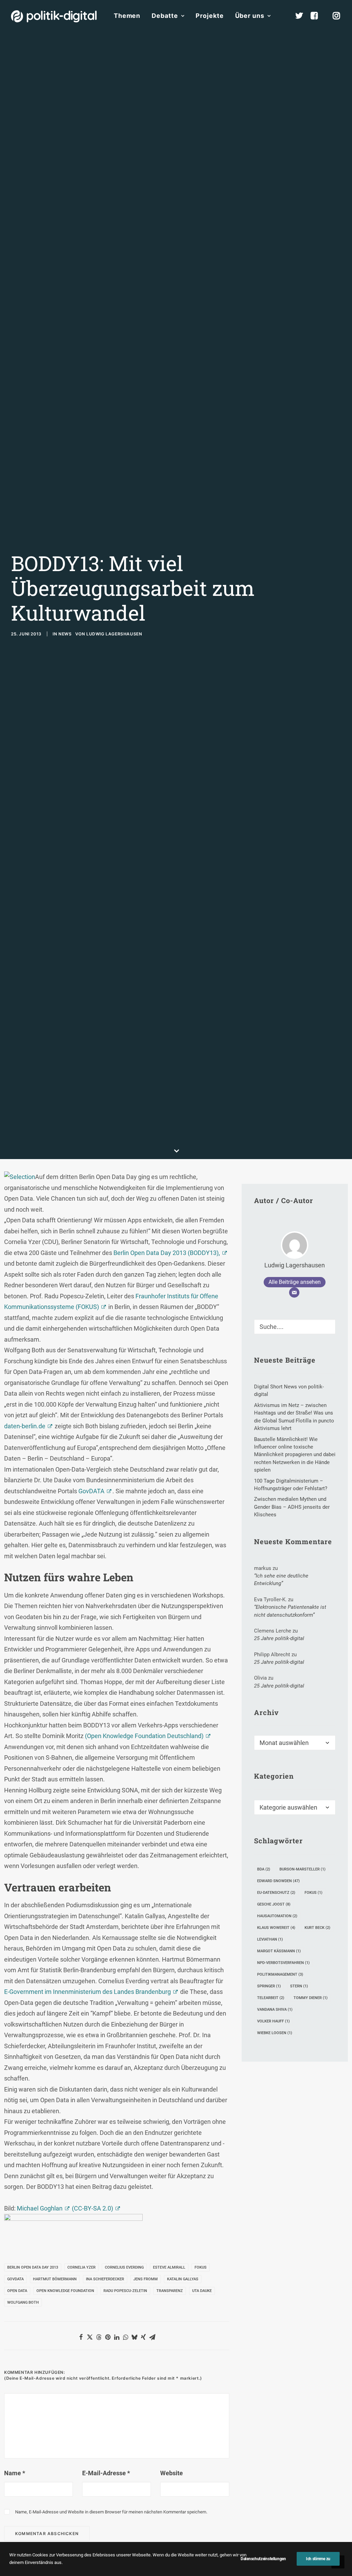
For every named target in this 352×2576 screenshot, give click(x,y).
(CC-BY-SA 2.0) (92, 2208)
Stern (299, 1986)
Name (15, 2473)
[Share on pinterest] (108, 2337)
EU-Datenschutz (276, 1893)
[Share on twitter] (90, 2337)
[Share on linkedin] (117, 2337)
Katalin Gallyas (183, 2279)
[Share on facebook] (81, 2337)
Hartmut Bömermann (55, 2279)
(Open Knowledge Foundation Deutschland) (144, 1736)
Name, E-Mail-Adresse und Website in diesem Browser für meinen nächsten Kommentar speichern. (111, 2512)
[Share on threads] (99, 2337)
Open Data (17, 2291)
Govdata (15, 2279)
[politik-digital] (54, 16)
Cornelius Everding (124, 2267)
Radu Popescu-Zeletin (125, 2291)
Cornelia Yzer (81, 2267)
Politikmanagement (280, 1974)
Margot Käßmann (279, 1951)
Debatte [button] (165, 16)
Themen (127, 16)
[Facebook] (317, 16)
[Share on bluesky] (134, 2337)
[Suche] (295, 1327)
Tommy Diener (311, 1998)
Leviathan (270, 1939)
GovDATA (91, 1491)
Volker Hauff (273, 2021)
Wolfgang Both (23, 2302)
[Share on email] (152, 2337)
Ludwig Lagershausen (114, 634)
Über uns (250, 16)
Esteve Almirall (169, 2267)
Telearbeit (271, 1998)
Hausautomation (277, 1916)
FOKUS (201, 2267)
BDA (264, 1869)
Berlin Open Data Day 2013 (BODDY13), (167, 1253)
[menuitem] (127, 16)
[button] (327, 1325)
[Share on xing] (143, 2337)
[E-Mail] (294, 1292)
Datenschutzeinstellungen (263, 2559)
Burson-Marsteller (302, 1869)
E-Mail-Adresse (106, 2473)
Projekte (210, 16)
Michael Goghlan (40, 2208)
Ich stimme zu (318, 2559)
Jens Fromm (146, 2279)
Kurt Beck (317, 1928)
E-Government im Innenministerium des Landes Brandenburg (87, 1992)
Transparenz (170, 2291)
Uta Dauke (202, 2291)
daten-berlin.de (25, 1426)
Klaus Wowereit (276, 1928)
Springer (269, 1986)
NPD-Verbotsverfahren (283, 1963)
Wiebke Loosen (275, 2033)
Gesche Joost (274, 1904)
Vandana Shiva (275, 2010)
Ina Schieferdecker (105, 2279)
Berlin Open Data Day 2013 (33, 2267)
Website (172, 2473)
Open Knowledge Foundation (65, 2291)
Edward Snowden (278, 1881)
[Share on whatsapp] (125, 2337)
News (65, 634)
